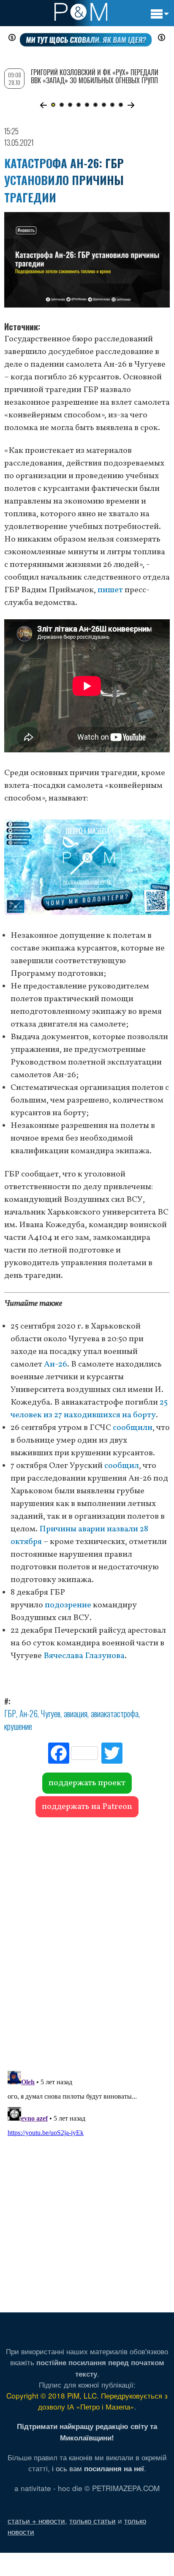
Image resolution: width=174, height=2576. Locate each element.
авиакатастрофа (115, 1713)
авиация (76, 1713)
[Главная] (81, 12)
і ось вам (98, 2468)
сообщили (133, 1428)
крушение (18, 1726)
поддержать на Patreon (87, 1807)
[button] (43, 105)
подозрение (68, 1605)
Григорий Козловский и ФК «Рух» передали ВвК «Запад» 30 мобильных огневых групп (95, 76)
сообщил (122, 1466)
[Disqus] (87, 1940)
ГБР (10, 1713)
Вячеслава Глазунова (84, 1656)
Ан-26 (56, 1364)
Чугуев (51, 1713)
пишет (110, 590)
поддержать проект (87, 1783)
